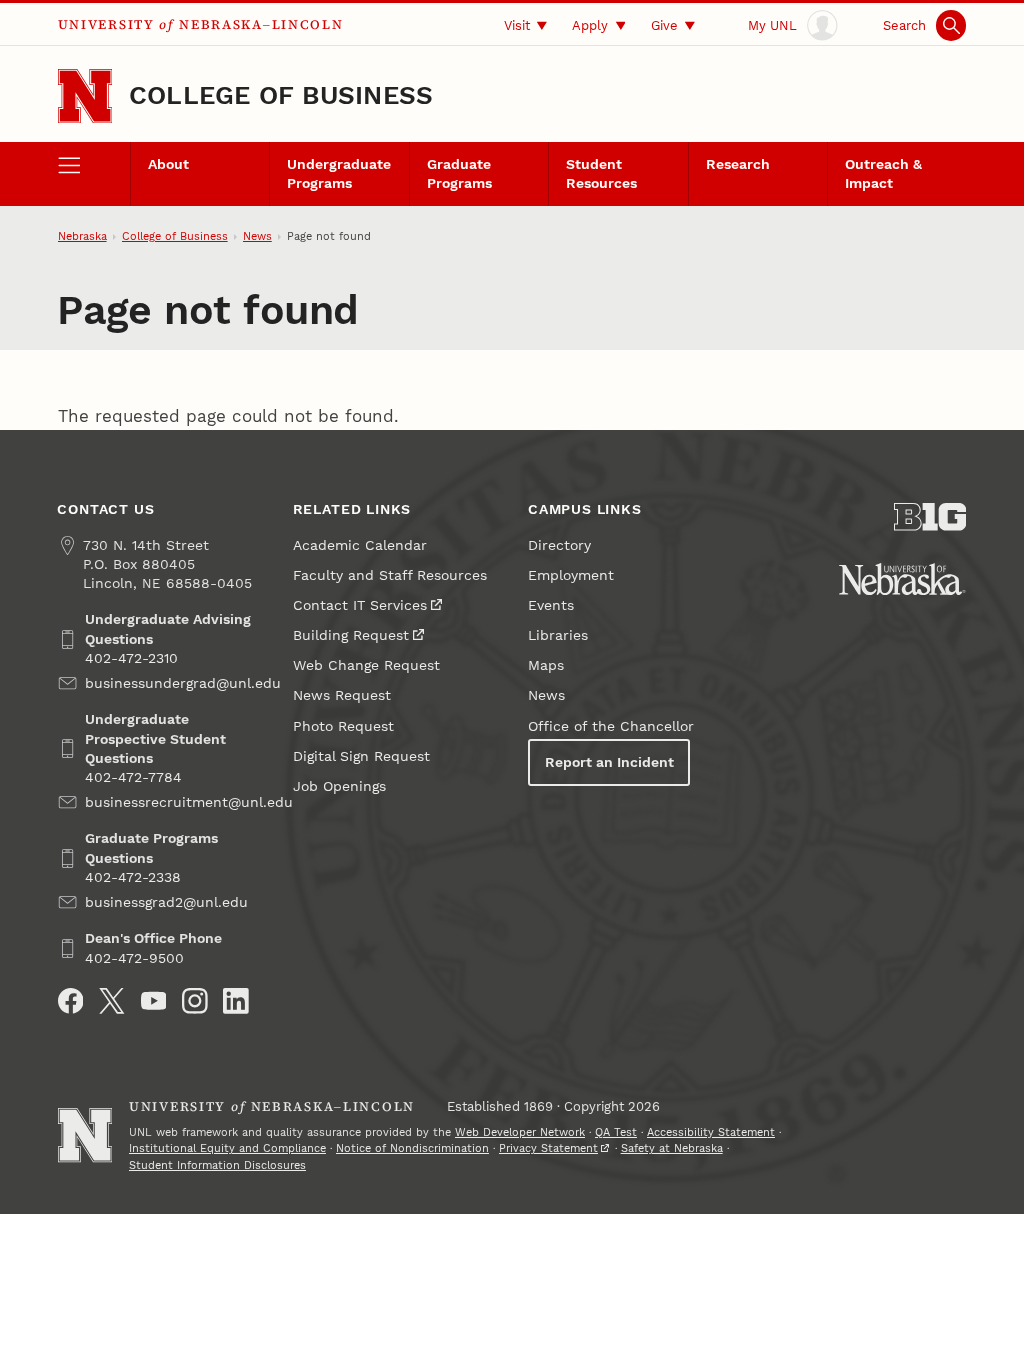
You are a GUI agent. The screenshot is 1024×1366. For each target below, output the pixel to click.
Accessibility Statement (711, 1132)
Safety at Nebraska (672, 1148)
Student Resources (601, 174)
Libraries (558, 635)
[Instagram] (195, 1001)
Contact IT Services (360, 605)
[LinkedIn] (236, 1001)
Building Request (351, 635)
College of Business (281, 95)
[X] (112, 1001)
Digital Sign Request (361, 756)
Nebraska (82, 236)
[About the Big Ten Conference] (930, 517)
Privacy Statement (548, 1148)
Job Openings (339, 786)
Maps (546, 665)
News (257, 236)
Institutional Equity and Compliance (227, 1148)
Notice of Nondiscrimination (412, 1148)
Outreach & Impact (883, 174)
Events (551, 605)
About (168, 164)
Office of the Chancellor (611, 726)
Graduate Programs (459, 174)
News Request (342, 695)
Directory (559, 545)
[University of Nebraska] (902, 579)
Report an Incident (609, 762)
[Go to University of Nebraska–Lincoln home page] (85, 96)
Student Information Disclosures (217, 1165)
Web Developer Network (520, 1132)
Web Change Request (366, 665)
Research (738, 164)
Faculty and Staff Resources (390, 575)
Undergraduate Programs (339, 174)
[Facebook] (71, 1001)
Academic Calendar (360, 545)
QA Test (616, 1132)
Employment (571, 575)
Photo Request (343, 726)
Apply (590, 25)
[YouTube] (154, 1001)
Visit (517, 25)
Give (664, 25)
